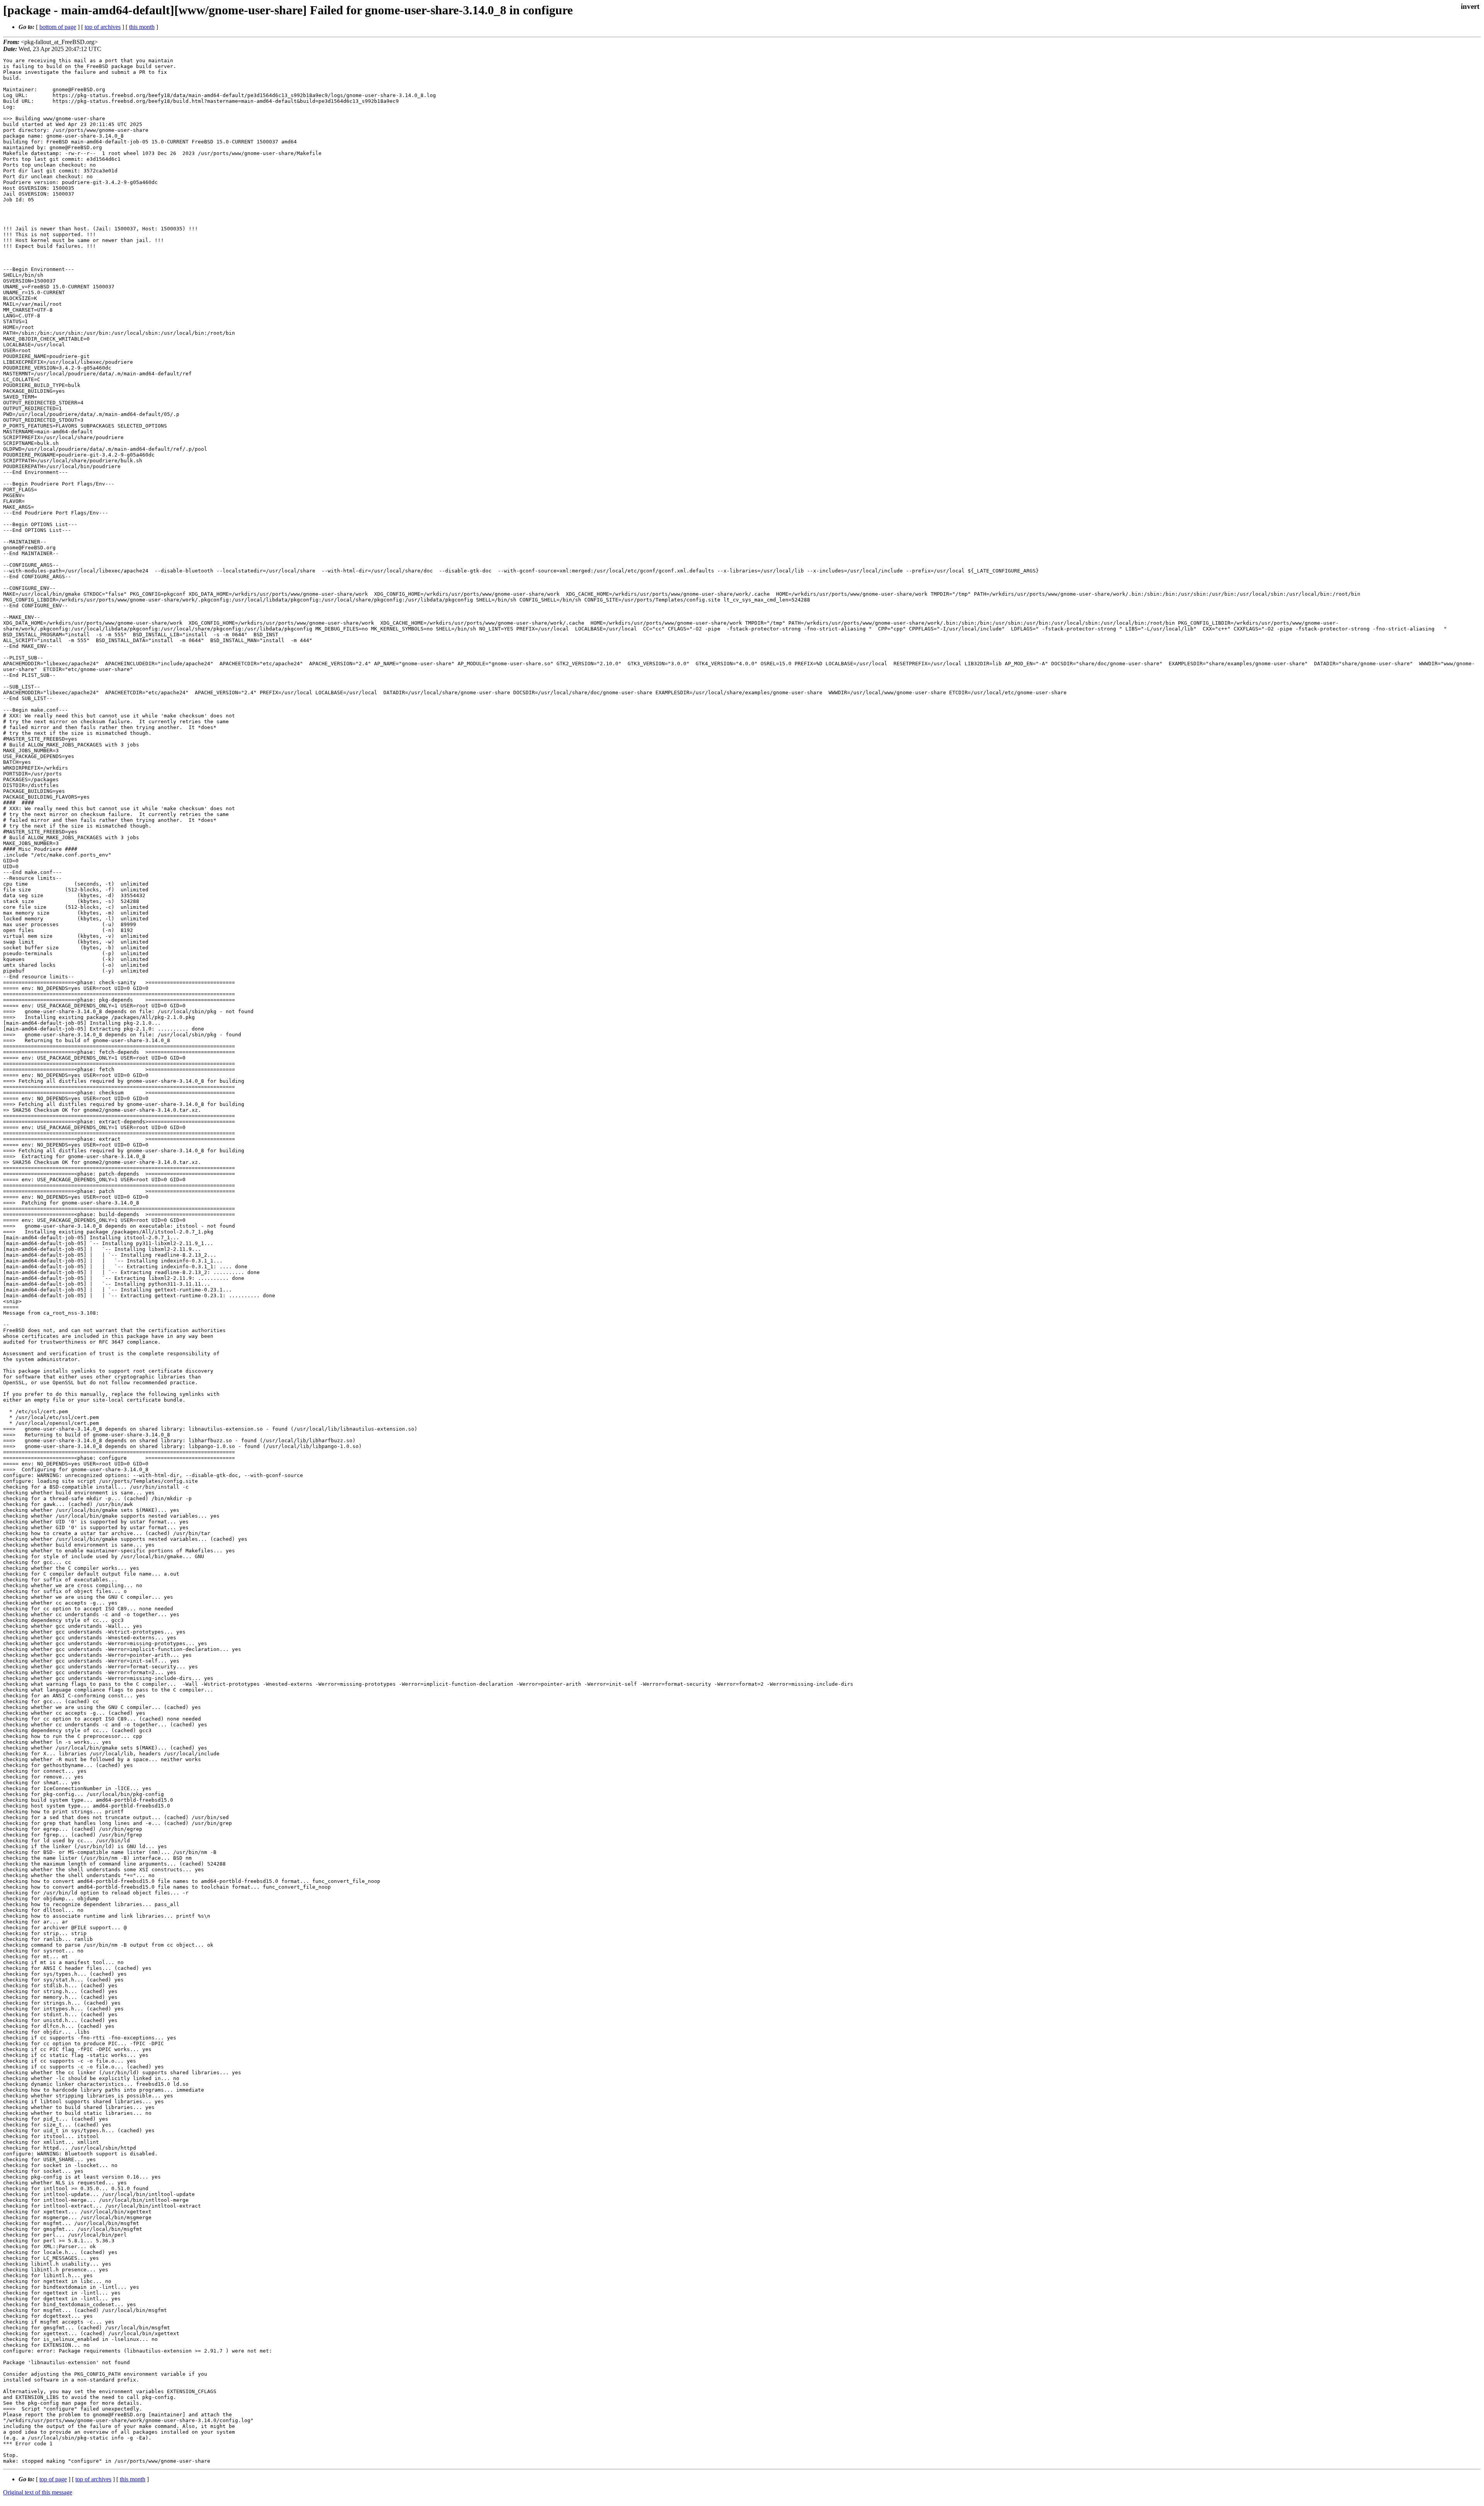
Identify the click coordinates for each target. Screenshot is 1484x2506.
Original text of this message (38, 2492)
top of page (53, 2479)
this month (142, 27)
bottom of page (58, 27)
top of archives (103, 27)
